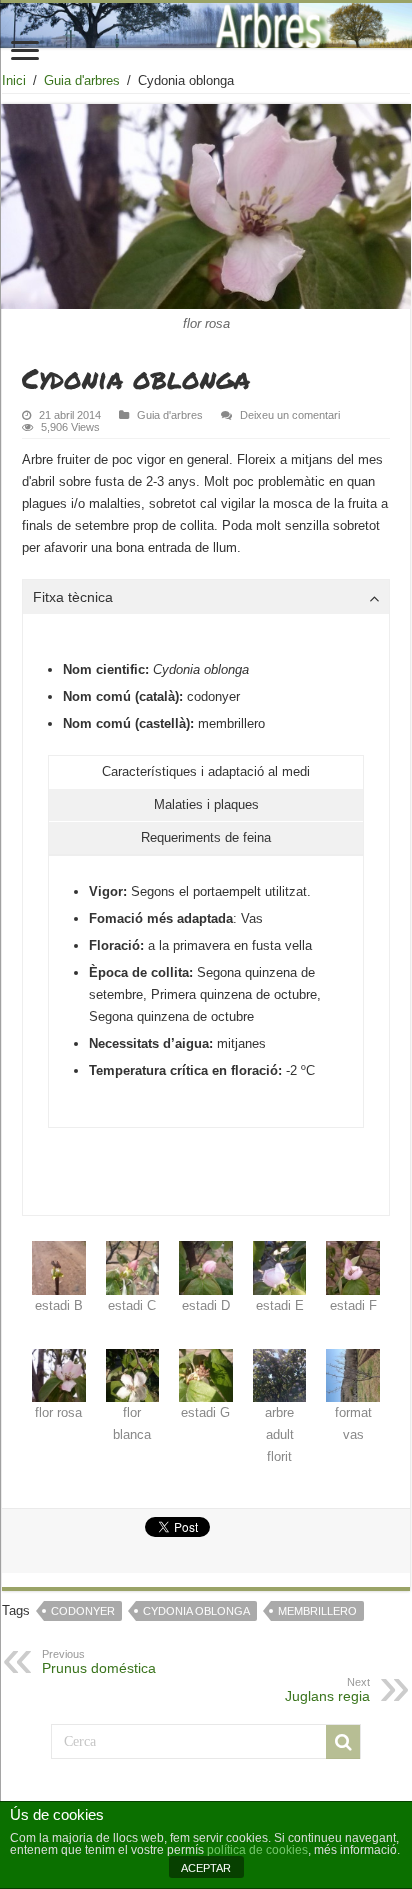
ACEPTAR (206, 1868)
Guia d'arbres (82, 80)
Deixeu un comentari (290, 415)
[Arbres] (206, 25)
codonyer (83, 1611)
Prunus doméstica (99, 1662)
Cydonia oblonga (196, 1611)
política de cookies (257, 1850)
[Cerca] (343, 1742)
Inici (14, 80)
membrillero (317, 1611)
